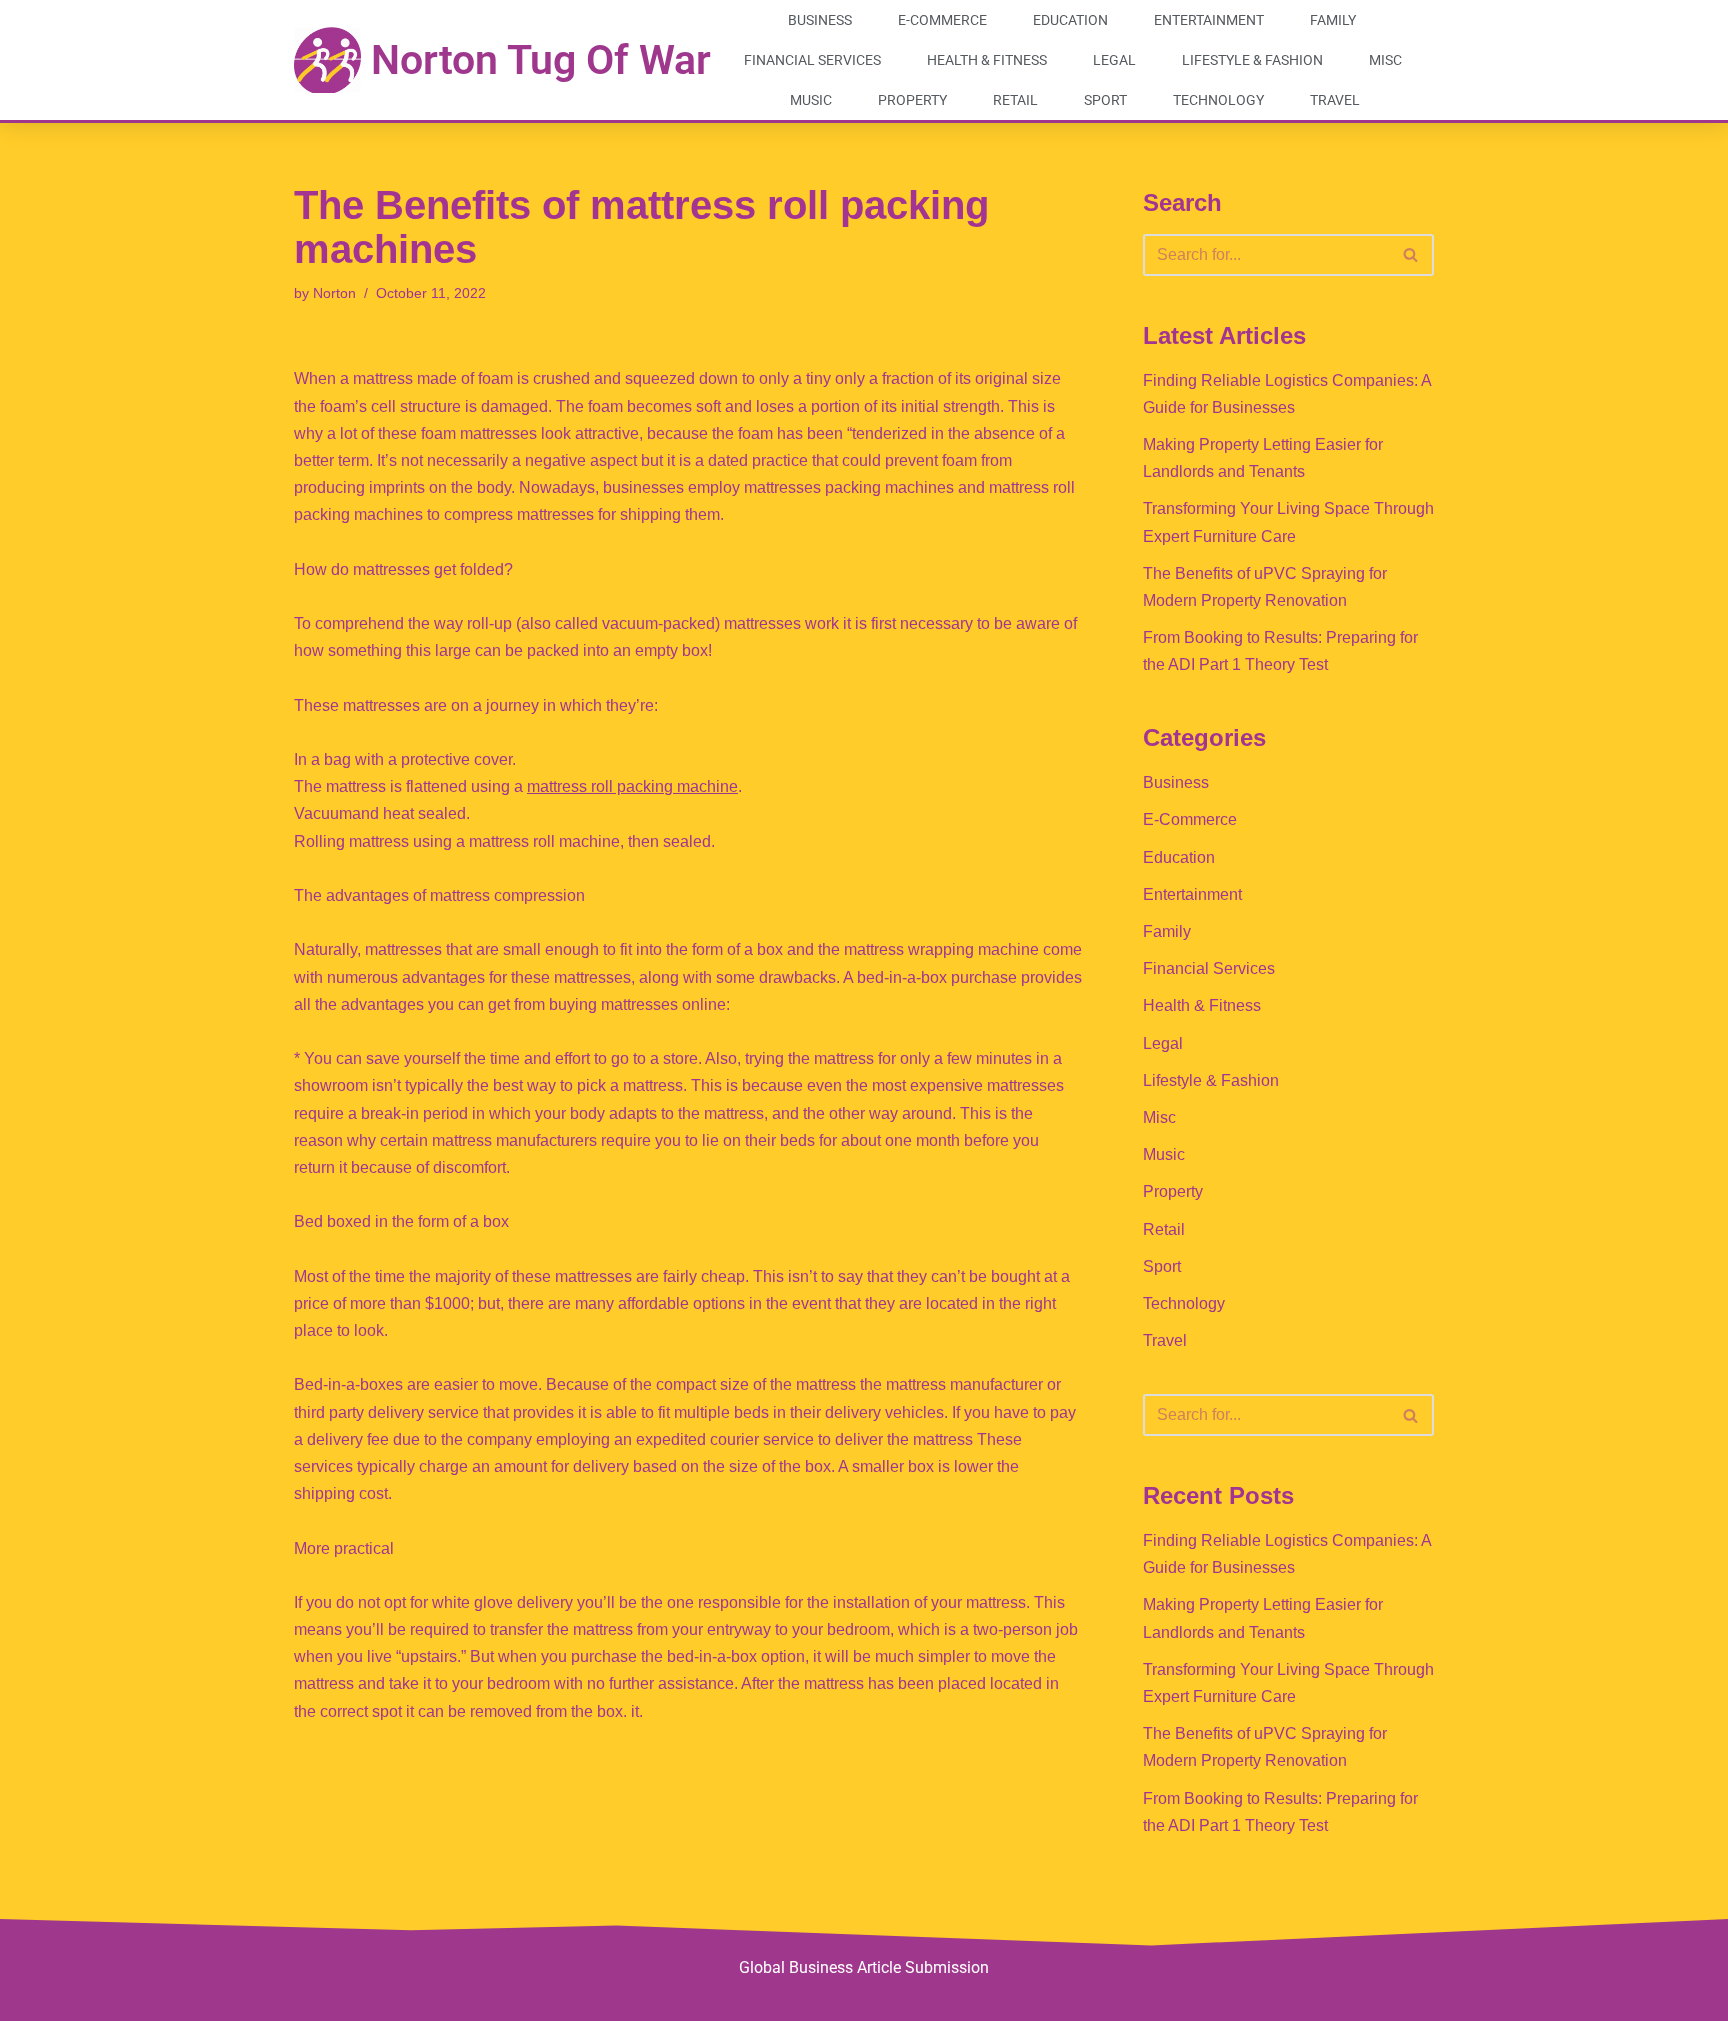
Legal (1114, 60)
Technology (1218, 100)
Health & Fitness (987, 60)
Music (811, 100)
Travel (1335, 100)
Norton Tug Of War (541, 60)
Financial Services (812, 60)
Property (912, 100)
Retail (1015, 100)
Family (1333, 20)
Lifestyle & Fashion (1252, 60)
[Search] (1411, 255)
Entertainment (1209, 20)
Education (1070, 20)
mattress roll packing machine (632, 786)
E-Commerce (942, 20)
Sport (1105, 100)
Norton (334, 293)
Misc (1385, 60)
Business (820, 20)
